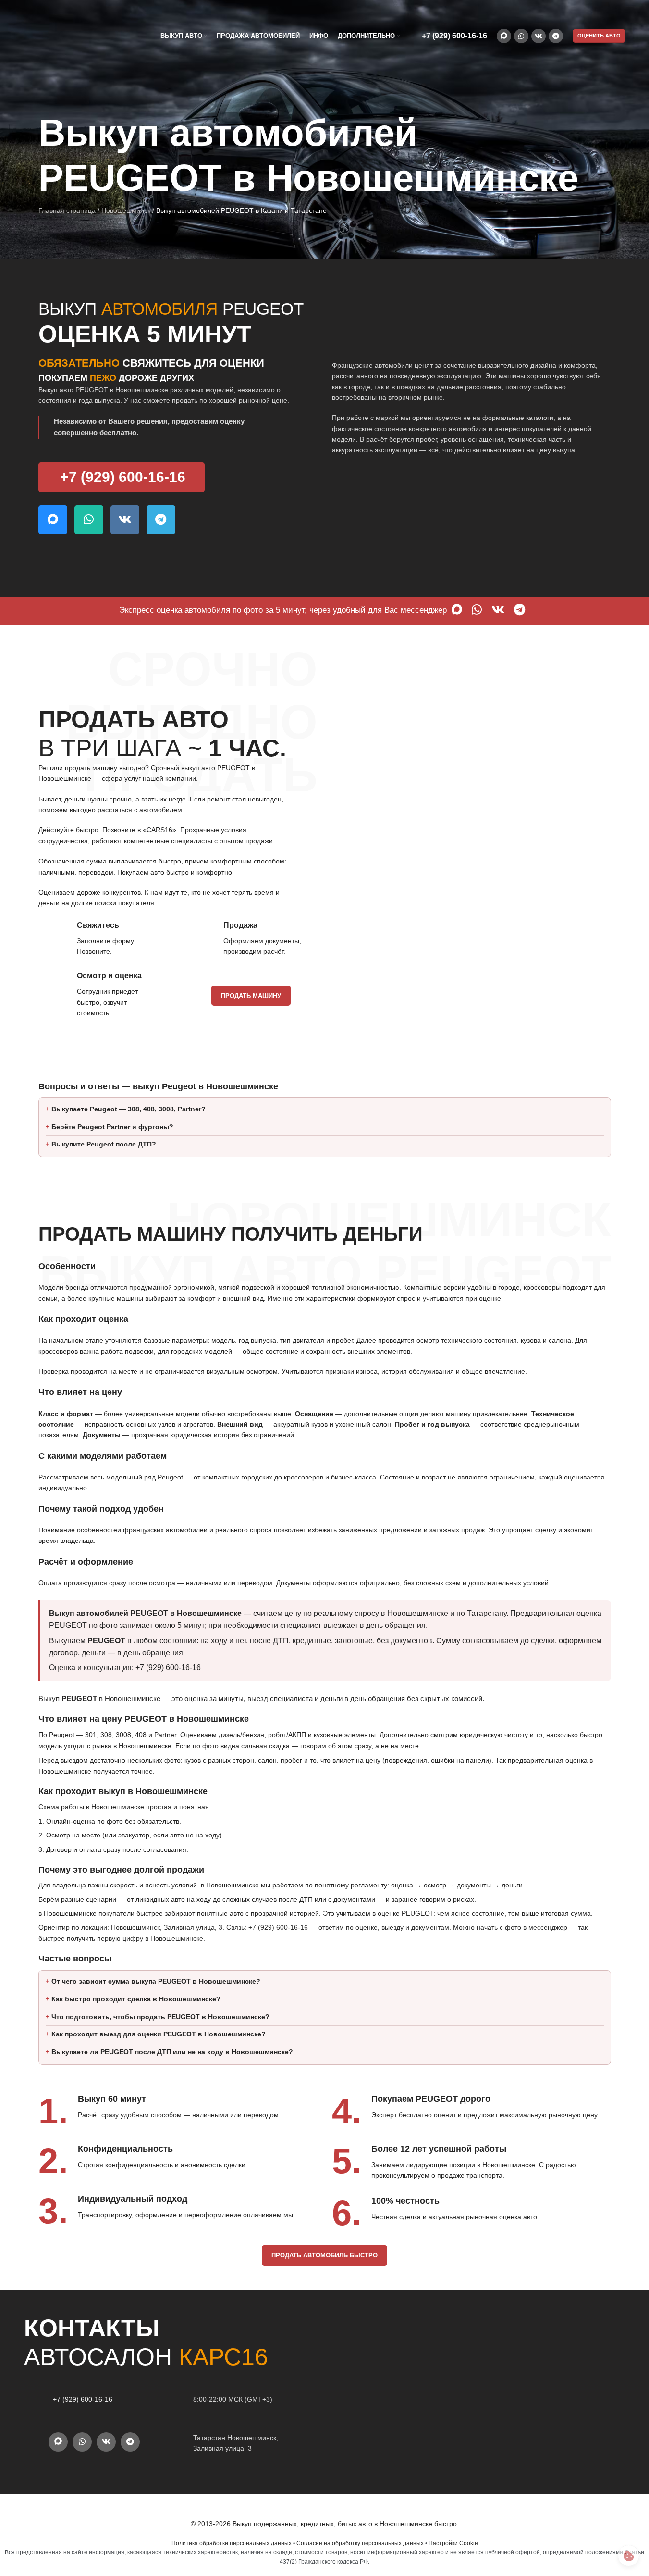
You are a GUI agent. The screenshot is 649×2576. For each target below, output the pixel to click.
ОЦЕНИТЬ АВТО (599, 36)
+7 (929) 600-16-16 (454, 36)
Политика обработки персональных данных (232, 2543)
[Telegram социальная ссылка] (556, 36)
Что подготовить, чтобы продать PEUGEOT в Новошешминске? (160, 2017)
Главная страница (67, 210)
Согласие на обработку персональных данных (360, 2543)
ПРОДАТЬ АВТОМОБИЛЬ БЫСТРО (324, 2255)
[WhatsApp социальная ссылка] (521, 36)
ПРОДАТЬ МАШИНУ (251, 996)
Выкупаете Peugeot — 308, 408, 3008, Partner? (129, 1109)
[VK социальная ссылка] (539, 36)
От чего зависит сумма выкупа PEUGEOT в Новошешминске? (156, 1981)
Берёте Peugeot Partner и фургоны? (112, 1127)
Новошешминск (126, 210)
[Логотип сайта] (72, 36)
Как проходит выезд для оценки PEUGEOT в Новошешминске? (159, 2034)
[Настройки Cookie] (629, 2556)
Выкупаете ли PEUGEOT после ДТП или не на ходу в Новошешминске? (172, 2052)
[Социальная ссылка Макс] (504, 36)
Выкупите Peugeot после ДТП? (104, 1144)
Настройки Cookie (453, 2543)
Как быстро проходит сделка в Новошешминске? (136, 1999)
